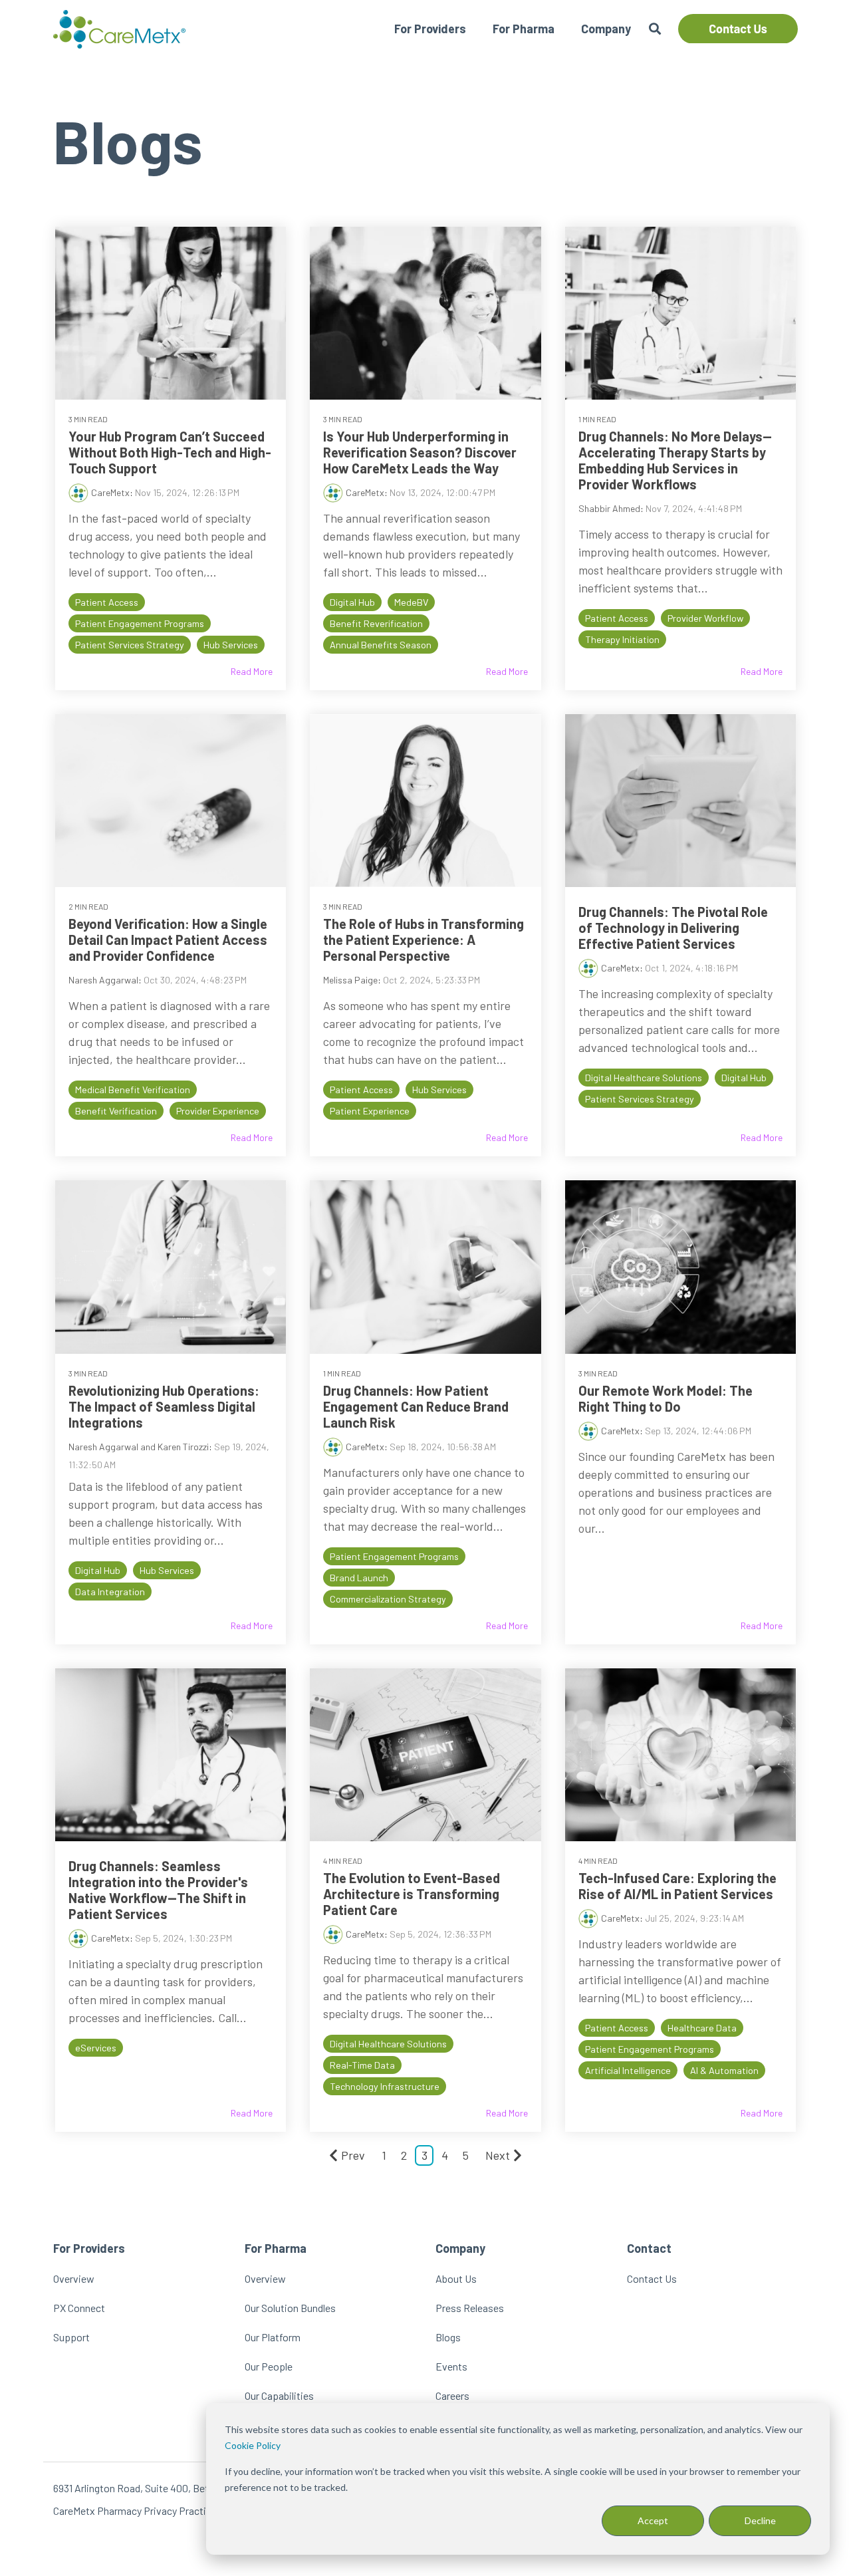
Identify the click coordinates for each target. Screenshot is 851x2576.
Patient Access (107, 602)
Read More (252, 672)
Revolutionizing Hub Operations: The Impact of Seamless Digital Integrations (164, 1406)
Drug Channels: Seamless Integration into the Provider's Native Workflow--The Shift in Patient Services (158, 1890)
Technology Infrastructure (385, 2086)
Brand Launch (359, 1578)
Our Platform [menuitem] (273, 2337)
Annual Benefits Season (381, 645)
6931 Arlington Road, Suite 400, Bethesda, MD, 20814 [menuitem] (169, 2488)
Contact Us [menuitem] (652, 2278)
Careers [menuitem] (452, 2395)
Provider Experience (218, 1111)
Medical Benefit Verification (133, 1090)
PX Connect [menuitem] (79, 2308)
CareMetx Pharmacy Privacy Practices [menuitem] (138, 2511)
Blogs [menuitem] (448, 2337)
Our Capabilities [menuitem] (279, 2395)
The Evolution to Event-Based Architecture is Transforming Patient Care (412, 1894)
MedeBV (411, 602)
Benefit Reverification (376, 623)
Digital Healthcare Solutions (644, 1078)
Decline (760, 2520)
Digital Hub (352, 602)
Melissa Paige (350, 980)
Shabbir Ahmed (609, 508)
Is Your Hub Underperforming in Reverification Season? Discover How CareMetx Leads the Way (420, 452)
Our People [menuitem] (269, 2366)
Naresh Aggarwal (103, 980)
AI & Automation (724, 2070)
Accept (653, 2520)
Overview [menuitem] (74, 2278)
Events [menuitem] (451, 2366)
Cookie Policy (253, 2445)
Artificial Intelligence (628, 2070)
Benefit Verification (116, 1111)
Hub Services (231, 645)
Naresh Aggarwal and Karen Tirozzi (139, 1447)
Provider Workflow (705, 618)
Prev (353, 2155)
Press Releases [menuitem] (470, 2308)
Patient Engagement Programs (140, 623)
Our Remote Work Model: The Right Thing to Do (666, 1398)
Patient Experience (370, 1111)
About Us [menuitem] (456, 2278)
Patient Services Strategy (130, 645)
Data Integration (110, 1592)
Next (498, 2155)
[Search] (655, 29)
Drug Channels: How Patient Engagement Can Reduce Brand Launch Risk (416, 1406)
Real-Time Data (362, 2065)
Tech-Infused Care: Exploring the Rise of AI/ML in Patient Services (677, 1886)
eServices (96, 2048)
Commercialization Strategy (388, 1599)
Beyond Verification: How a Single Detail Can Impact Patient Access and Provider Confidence (168, 940)
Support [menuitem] (71, 2337)
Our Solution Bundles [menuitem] (290, 2308)
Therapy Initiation (622, 639)
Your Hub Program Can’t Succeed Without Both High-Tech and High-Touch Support (170, 452)
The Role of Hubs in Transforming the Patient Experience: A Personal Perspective (424, 940)
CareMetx (110, 492)
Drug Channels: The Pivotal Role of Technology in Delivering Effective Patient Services (673, 928)
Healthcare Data (702, 2028)
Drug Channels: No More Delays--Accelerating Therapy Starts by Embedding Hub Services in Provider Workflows (675, 460)
